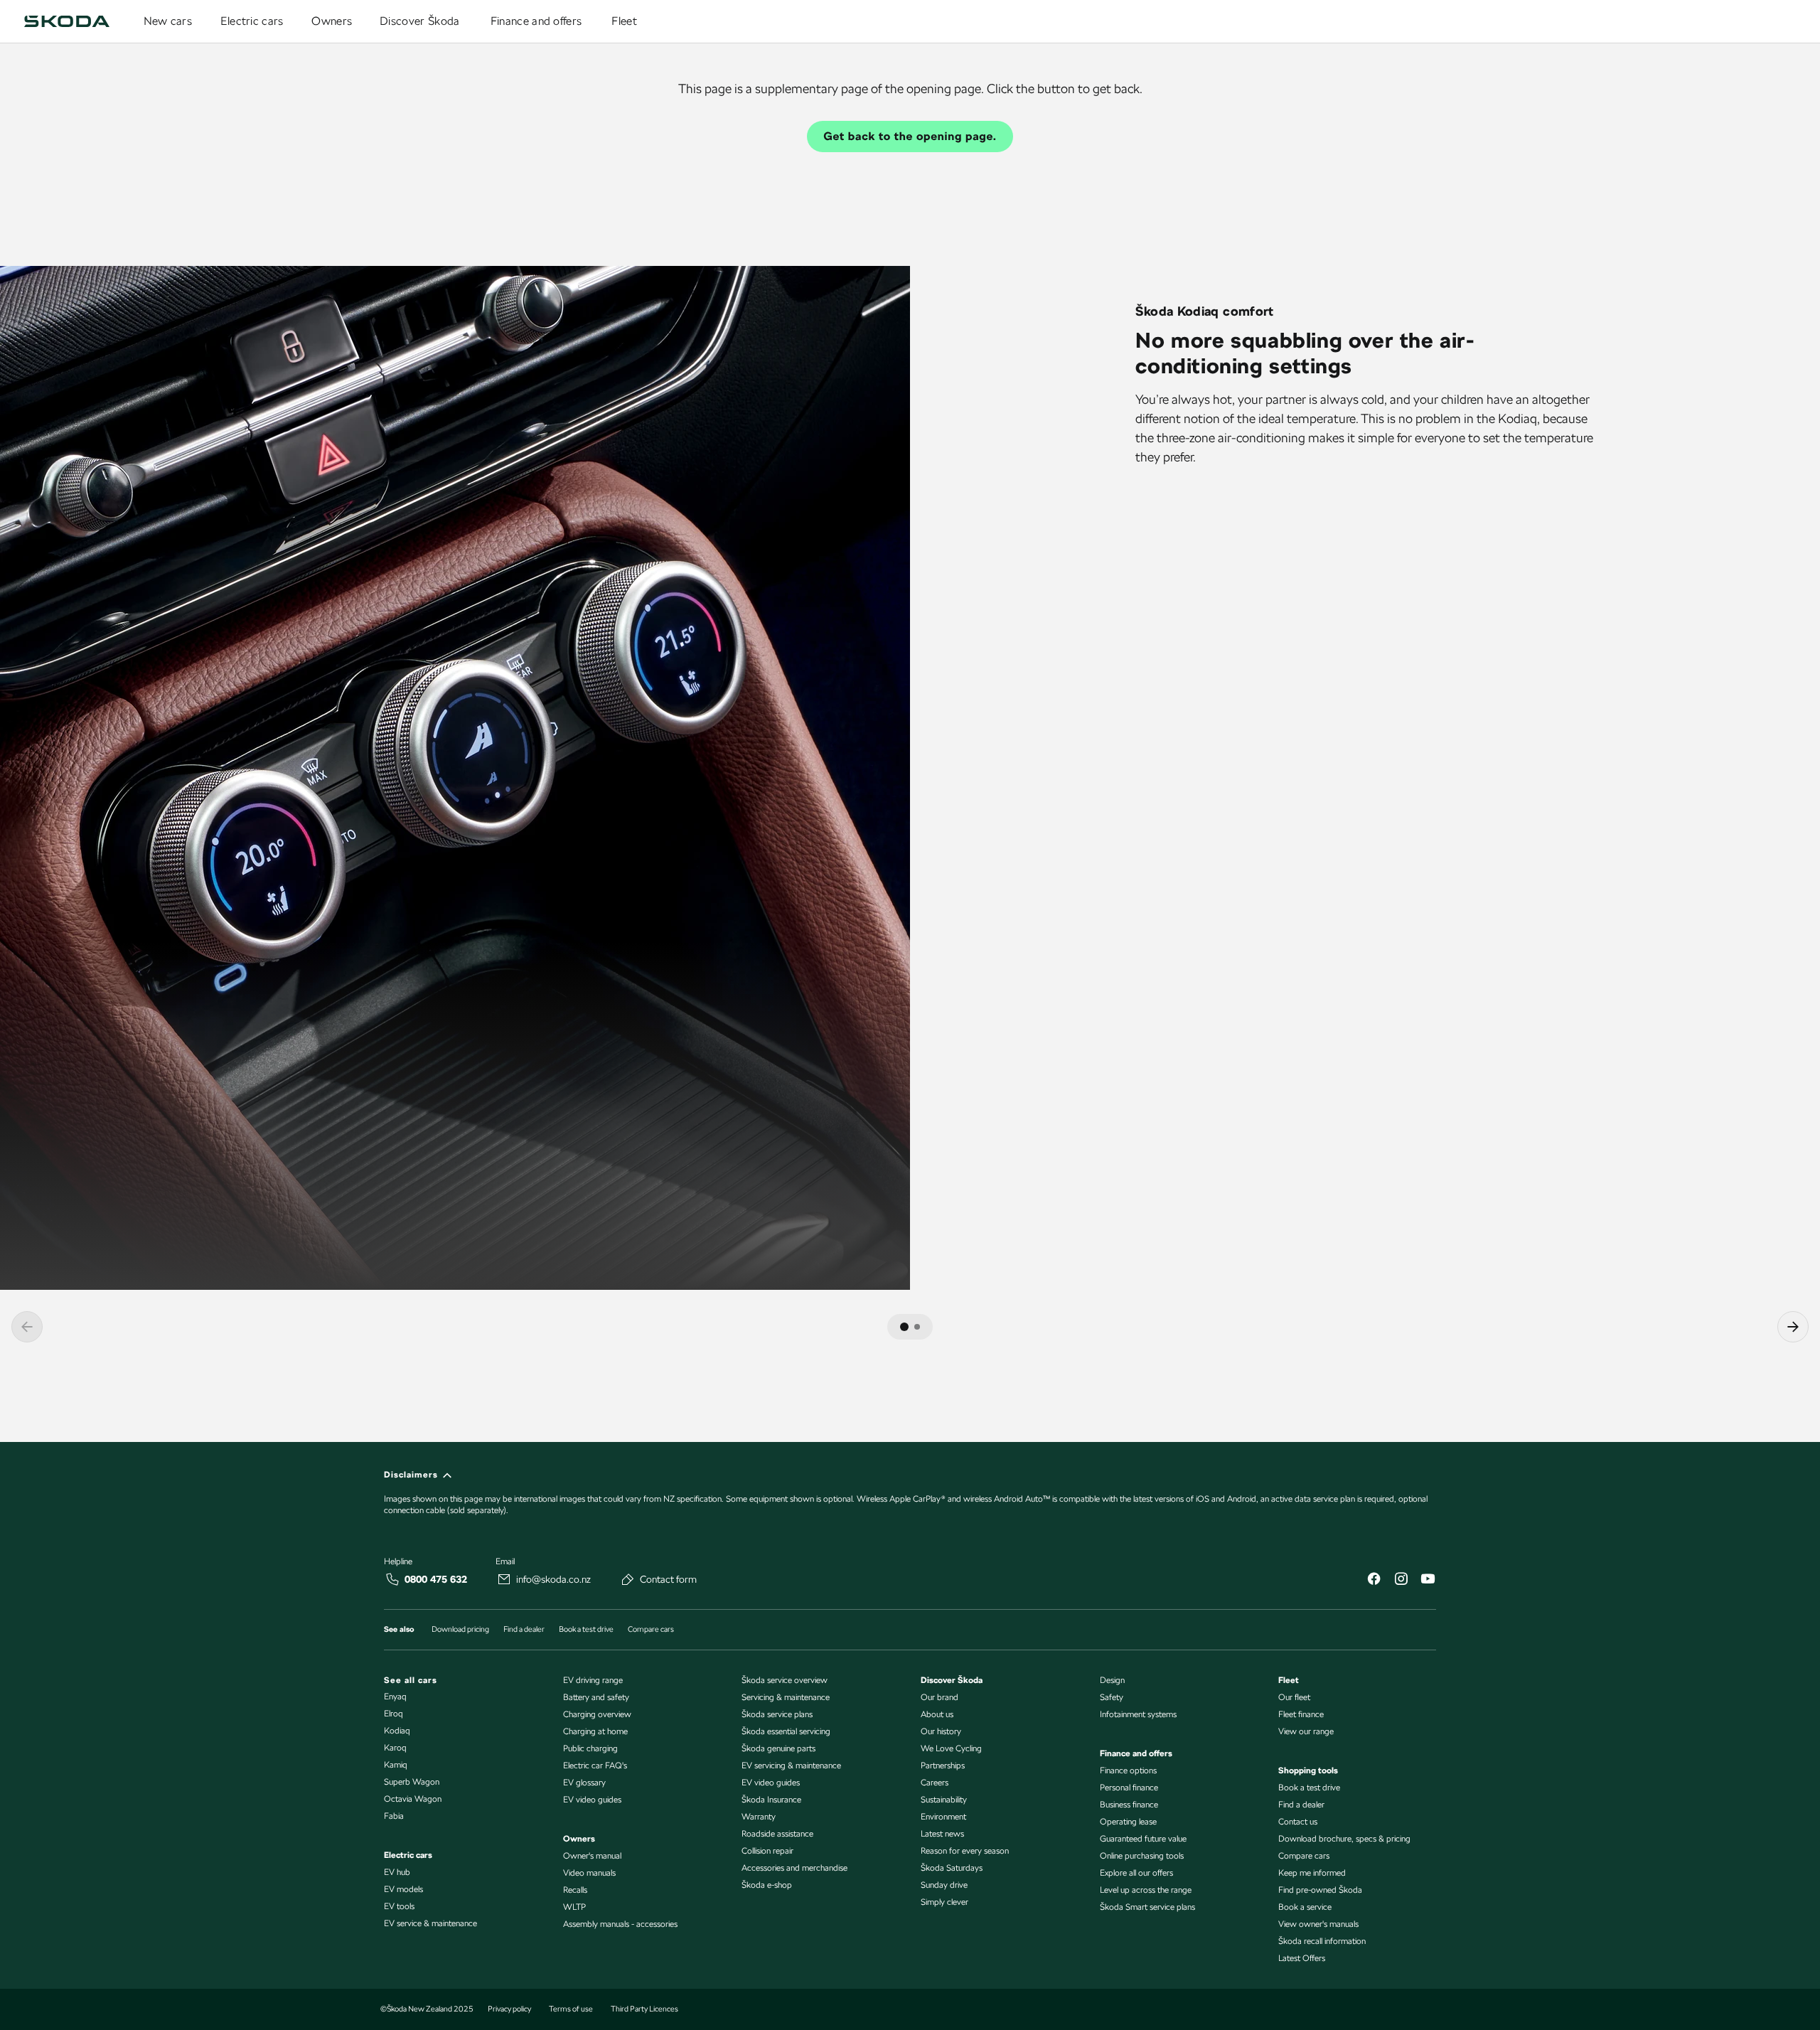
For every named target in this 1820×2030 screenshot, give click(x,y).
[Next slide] (1793, 1327)
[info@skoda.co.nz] (504, 1579)
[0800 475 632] (392, 1579)
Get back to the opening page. (910, 136)
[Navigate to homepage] (67, 21)
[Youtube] (1428, 1580)
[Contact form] (628, 1579)
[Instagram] (1401, 1580)
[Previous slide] (27, 1327)
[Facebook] (1374, 1580)
